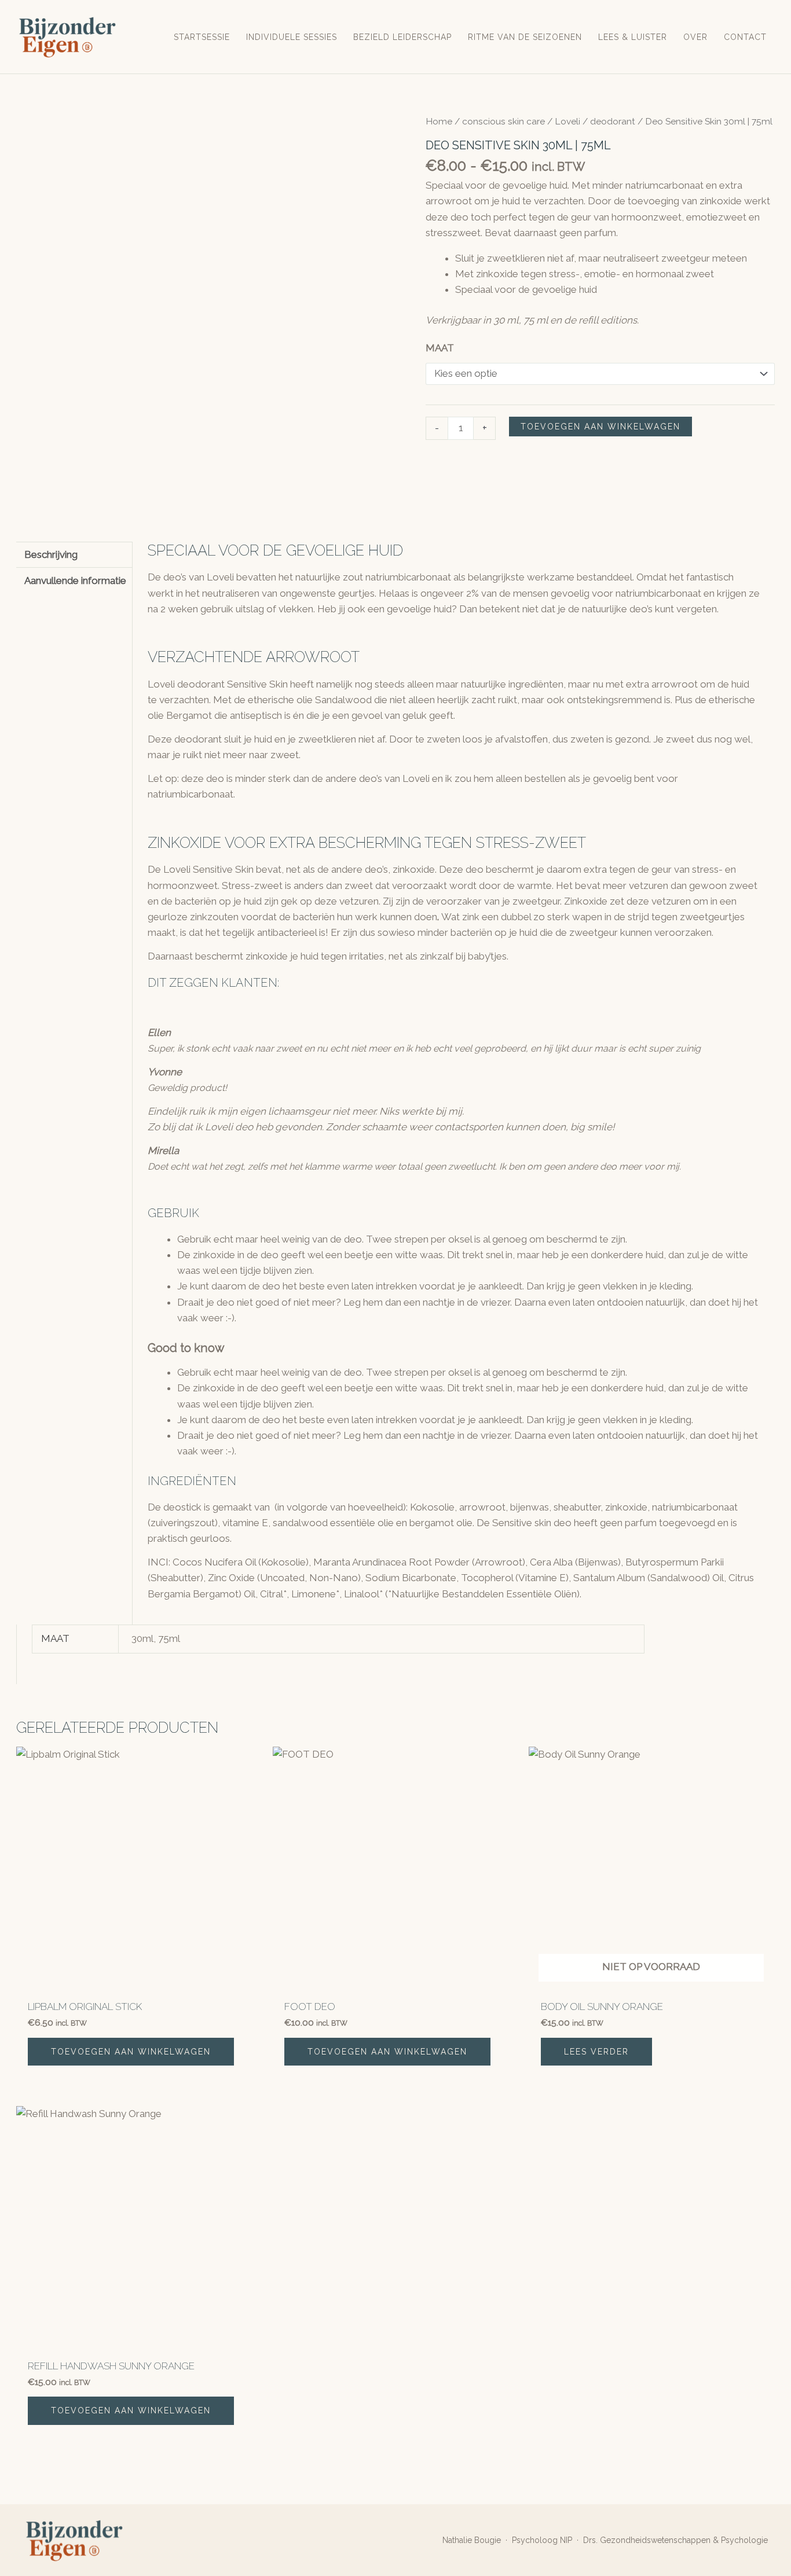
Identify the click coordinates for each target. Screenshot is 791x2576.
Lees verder (596, 2052)
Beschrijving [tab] (51, 554)
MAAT (440, 348)
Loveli (567, 121)
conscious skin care (503, 121)
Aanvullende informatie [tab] (75, 580)
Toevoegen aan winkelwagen (600, 427)
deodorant (613, 121)
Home (439, 121)
